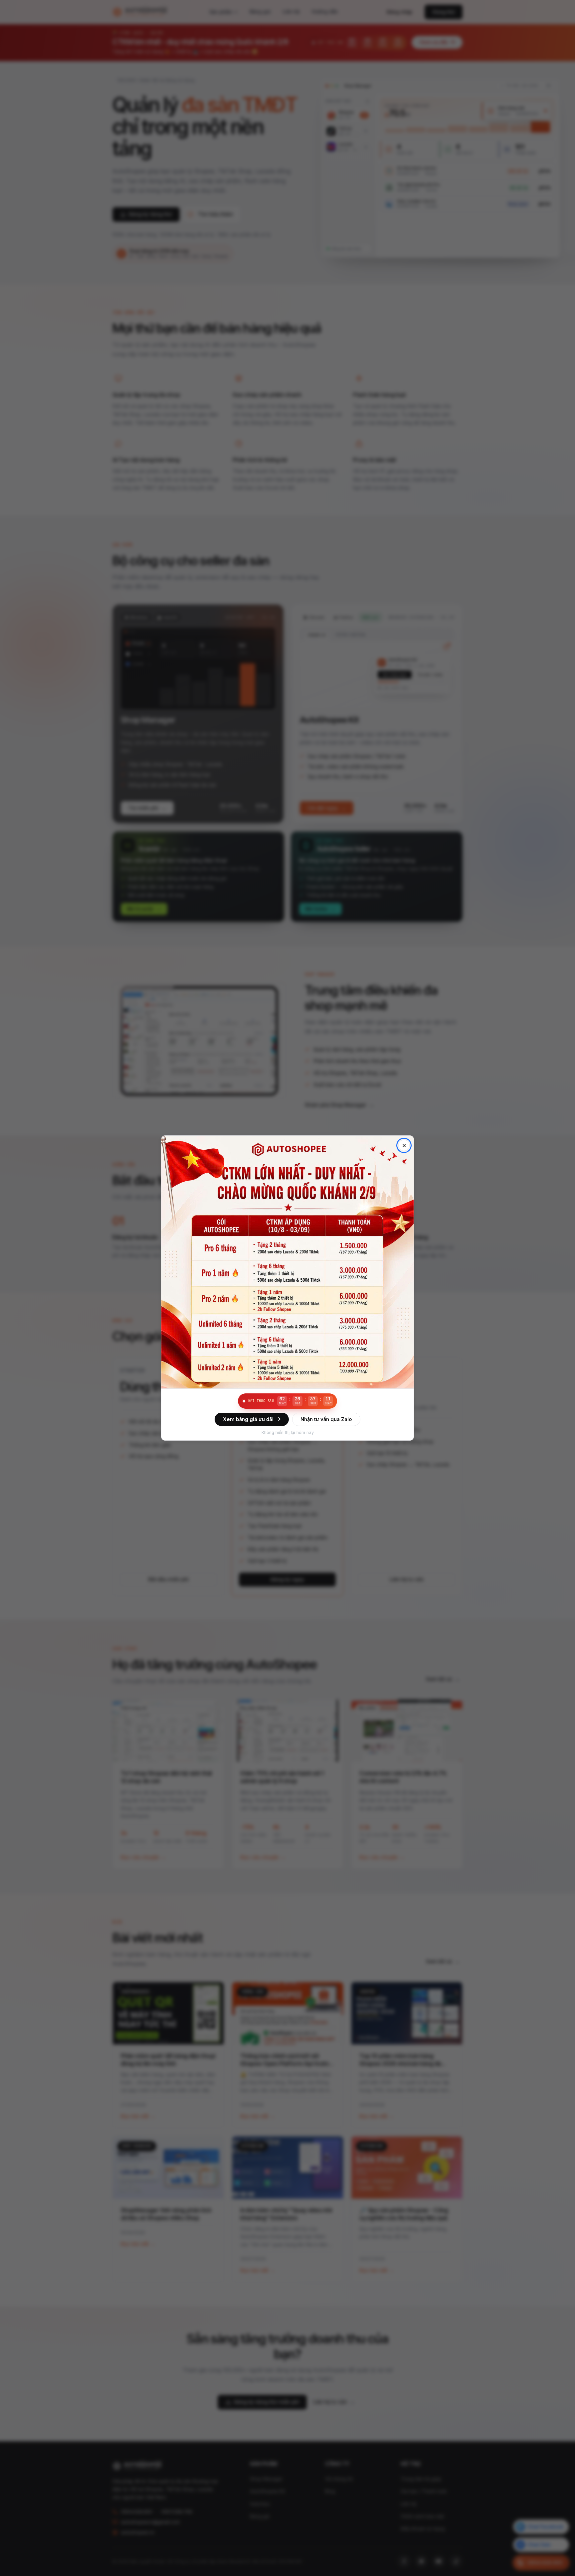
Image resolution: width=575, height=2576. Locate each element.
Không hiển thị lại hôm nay (288, 1432)
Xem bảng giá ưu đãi (248, 1419)
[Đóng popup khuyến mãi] (404, 1145)
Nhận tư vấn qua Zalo (326, 1419)
